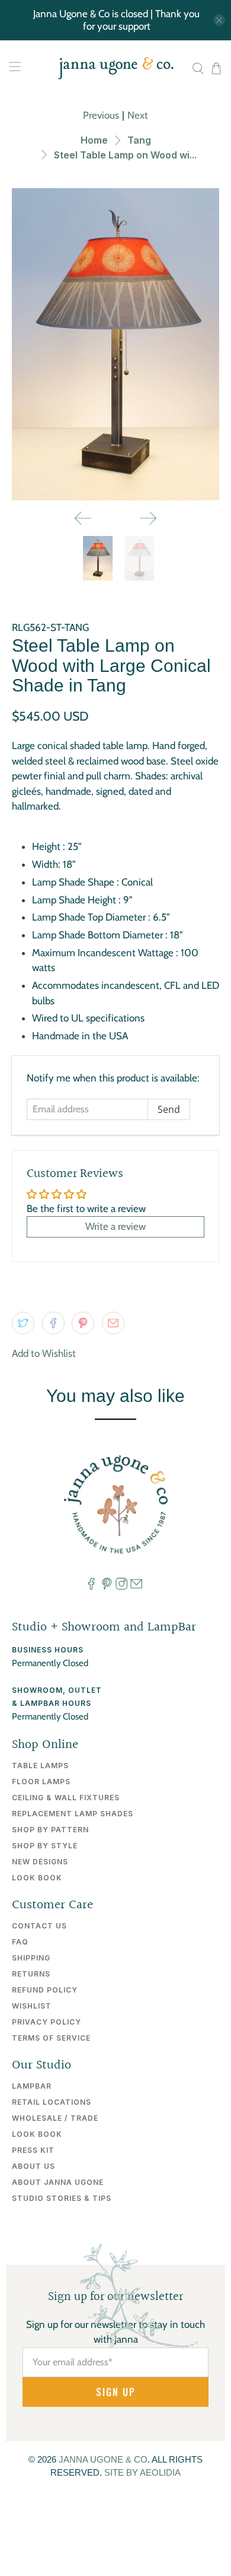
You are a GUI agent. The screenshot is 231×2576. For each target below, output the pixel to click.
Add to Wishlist (44, 1353)
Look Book (37, 1878)
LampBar (32, 2086)
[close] (219, 20)
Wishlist (32, 2006)
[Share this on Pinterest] (83, 1323)
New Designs (40, 1862)
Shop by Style (45, 1846)
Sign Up (116, 2392)
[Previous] (83, 518)
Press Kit (33, 2150)
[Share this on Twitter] (23, 1323)
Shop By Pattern (50, 1830)
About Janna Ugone (58, 2182)
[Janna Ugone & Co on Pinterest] (107, 1587)
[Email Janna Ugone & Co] (136, 1587)
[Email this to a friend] (113, 1323)
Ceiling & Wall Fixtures (66, 1798)
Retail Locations (52, 2102)
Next (138, 115)
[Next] (148, 518)
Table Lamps (40, 1766)
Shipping (31, 1958)
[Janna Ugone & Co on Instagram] (121, 1587)
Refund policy (45, 1990)
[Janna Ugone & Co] (116, 68)
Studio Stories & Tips (62, 2198)
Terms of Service (51, 2038)
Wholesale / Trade (55, 2118)
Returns (31, 1974)
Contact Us (39, 1926)
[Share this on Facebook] (53, 1323)
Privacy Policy (46, 2022)
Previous (101, 115)
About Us (33, 2166)
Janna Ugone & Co (103, 2459)
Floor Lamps (41, 1782)
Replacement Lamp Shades (73, 1814)
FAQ (20, 1942)
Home (94, 140)
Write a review (115, 1226)
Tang (139, 140)
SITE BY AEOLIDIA (142, 2472)
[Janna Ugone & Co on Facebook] (91, 1587)
